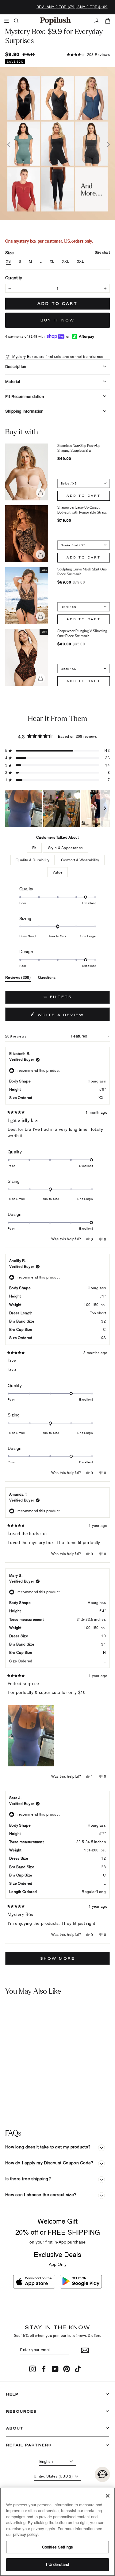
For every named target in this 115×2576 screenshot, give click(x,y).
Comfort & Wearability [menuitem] (80, 860)
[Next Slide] (105, 809)
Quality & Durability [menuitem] (33, 860)
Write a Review (73, 1016)
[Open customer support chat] (102, 2474)
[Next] (107, 144)
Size (57, 252)
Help (12, 2394)
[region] (57, 809)
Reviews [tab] (18, 979)
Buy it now (57, 320)
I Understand (58, 2564)
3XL (80, 262)
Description (16, 366)
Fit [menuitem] (34, 848)
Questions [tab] (47, 979)
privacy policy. (26, 2534)
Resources (21, 2411)
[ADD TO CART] (48, 2079)
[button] (88, 55)
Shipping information (24, 411)
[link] (56, 21)
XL (52, 262)
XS (8, 262)
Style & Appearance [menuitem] (65, 848)
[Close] (108, 2496)
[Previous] (8, 144)
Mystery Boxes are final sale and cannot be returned (57, 356)
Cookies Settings (57, 2547)
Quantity (14, 278)
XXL (66, 262)
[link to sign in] (97, 21)
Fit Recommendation (25, 396)
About (15, 2428)
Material (13, 381)
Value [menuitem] (58, 872)
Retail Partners (29, 2445)
